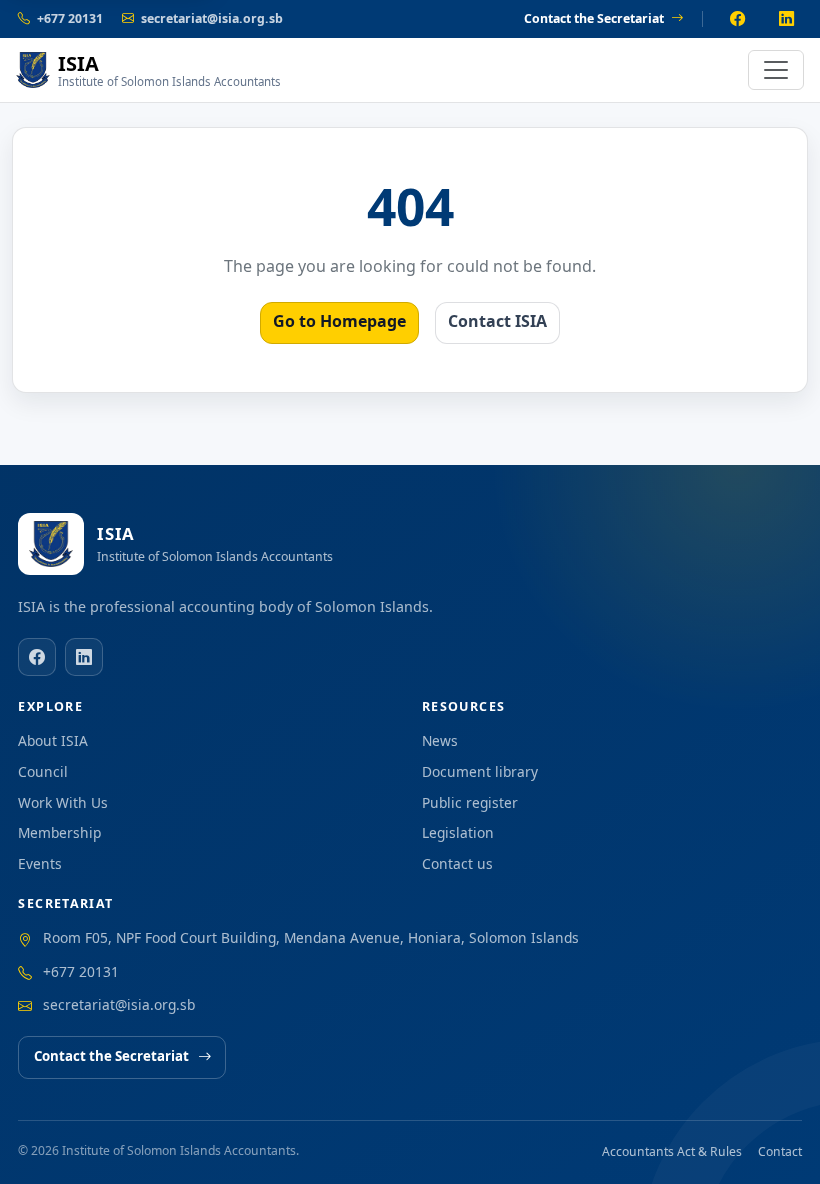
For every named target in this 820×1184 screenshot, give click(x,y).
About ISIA (53, 740)
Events (40, 863)
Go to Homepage (339, 321)
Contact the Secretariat (594, 18)
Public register (470, 802)
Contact (780, 1151)
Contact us (457, 863)
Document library (480, 771)
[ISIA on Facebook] (737, 19)
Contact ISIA (497, 321)
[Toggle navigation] (776, 70)
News (440, 740)
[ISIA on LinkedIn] (787, 19)
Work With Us (63, 802)
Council (43, 771)
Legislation (458, 832)
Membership (59, 832)
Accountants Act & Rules (672, 1151)
